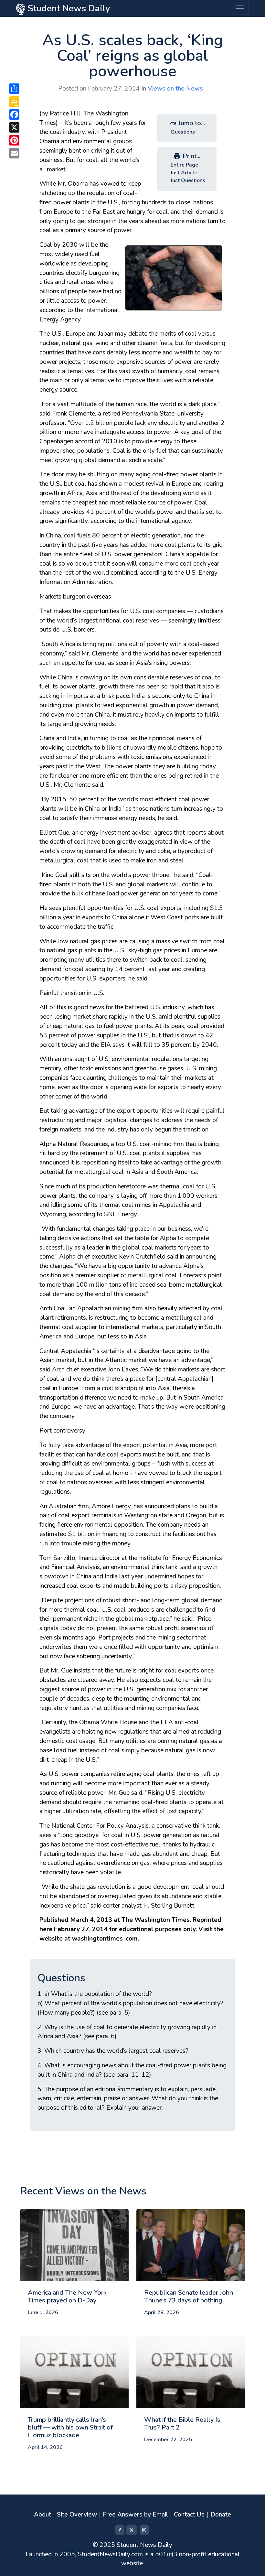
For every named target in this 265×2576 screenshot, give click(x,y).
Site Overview (77, 2515)
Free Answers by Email (135, 2515)
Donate (221, 2515)
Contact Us (189, 2515)
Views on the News (175, 89)
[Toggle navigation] (240, 8)
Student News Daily (68, 8)
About (42, 2515)
